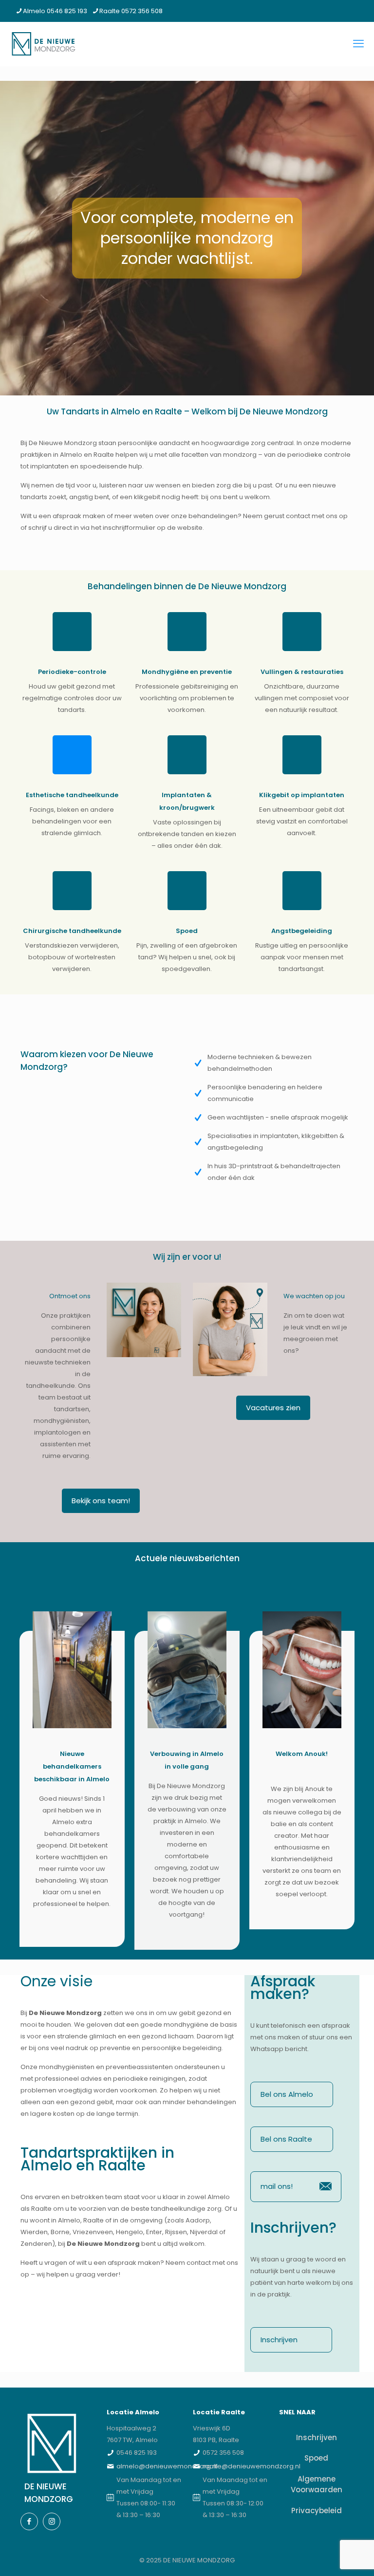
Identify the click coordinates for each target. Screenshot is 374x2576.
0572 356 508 (223, 2453)
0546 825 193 (137, 2453)
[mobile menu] (358, 44)
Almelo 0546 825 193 (55, 11)
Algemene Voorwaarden (317, 2484)
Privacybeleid (317, 2511)
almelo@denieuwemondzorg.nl (167, 2466)
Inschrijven (317, 2437)
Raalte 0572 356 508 (131, 11)
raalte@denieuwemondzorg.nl (252, 2466)
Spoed (316, 2458)
